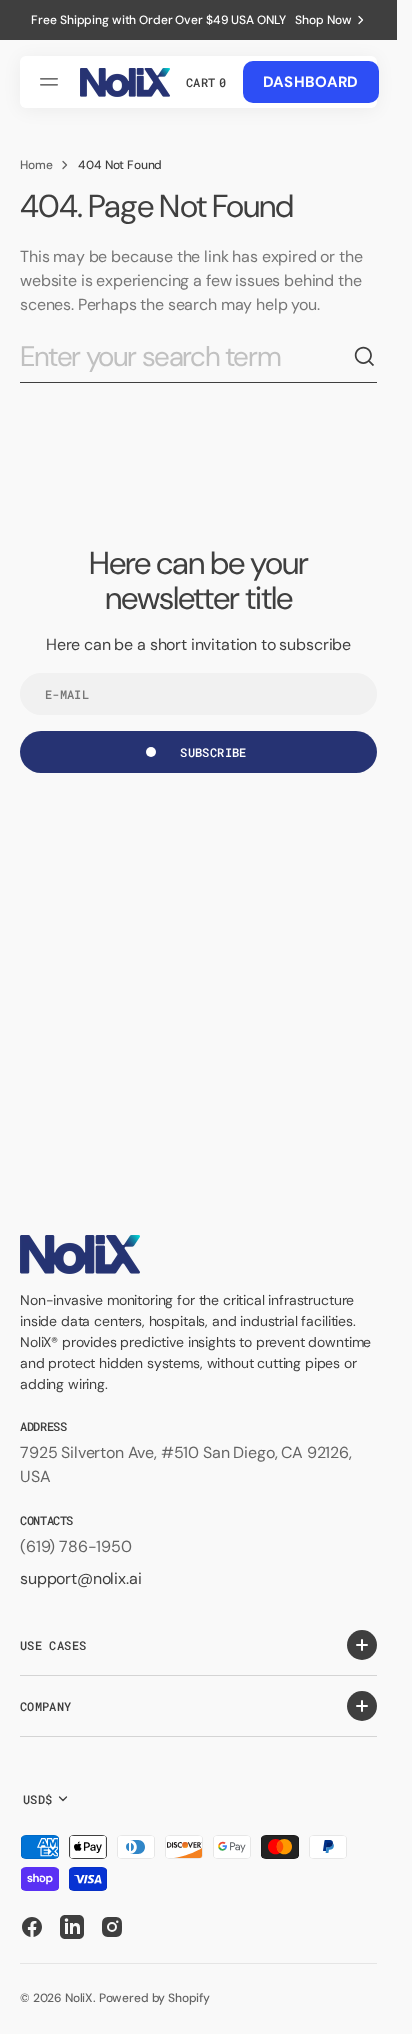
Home (36, 165)
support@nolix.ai (80, 1578)
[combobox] (186, 357)
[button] (52, 82)
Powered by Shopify (154, 1998)
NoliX (79, 1998)
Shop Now (323, 20)
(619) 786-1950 (76, 1546)
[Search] (365, 357)
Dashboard (311, 82)
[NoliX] (125, 82)
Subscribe (213, 752)
